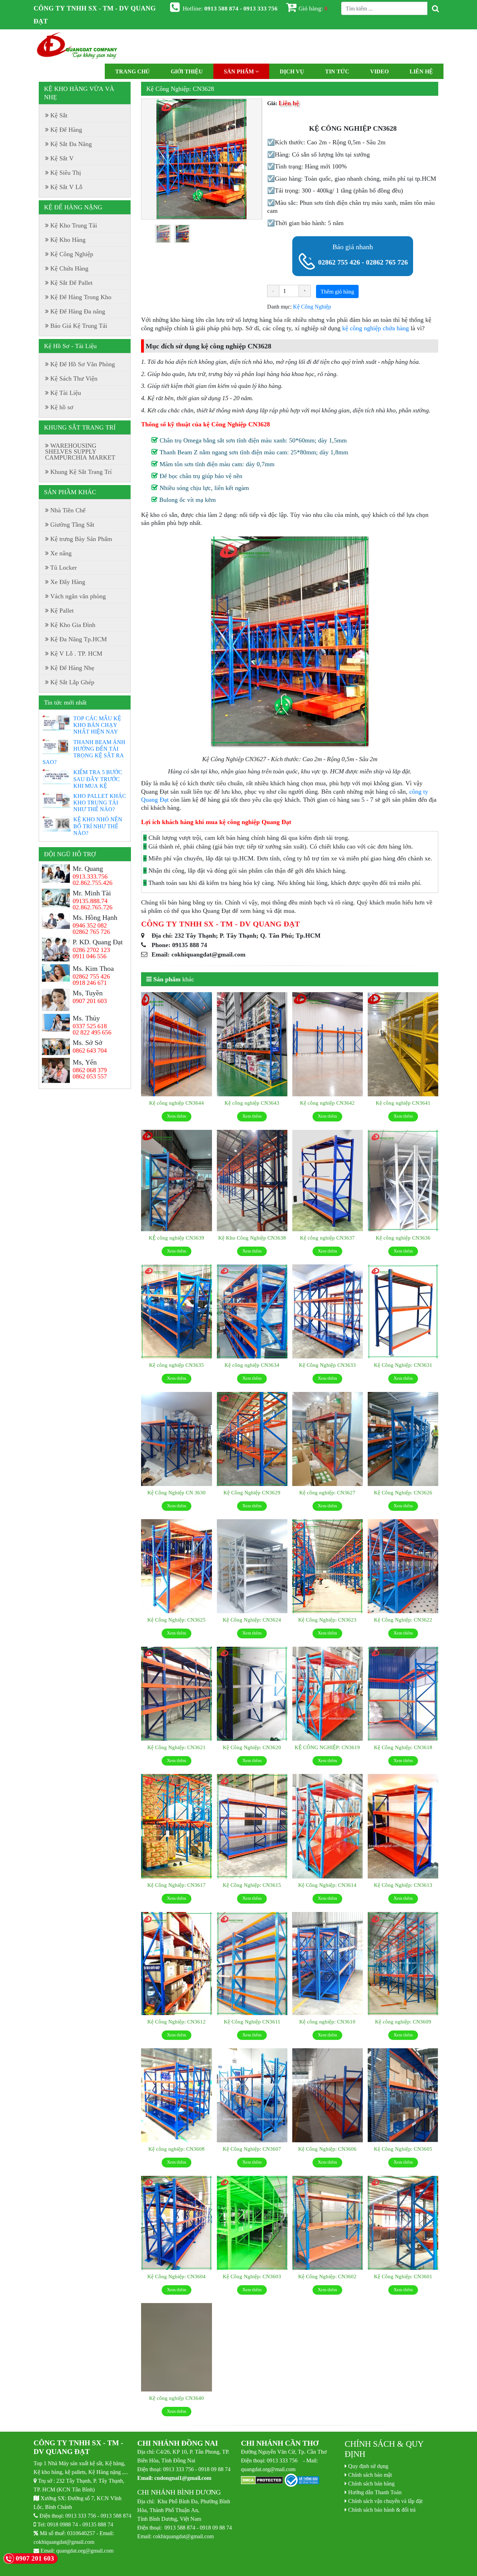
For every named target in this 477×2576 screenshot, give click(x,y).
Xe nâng (61, 553)
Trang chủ (133, 71)
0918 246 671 (90, 983)
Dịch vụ (292, 71)
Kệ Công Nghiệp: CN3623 (327, 1620)
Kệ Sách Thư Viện (74, 378)
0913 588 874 (116, 2516)
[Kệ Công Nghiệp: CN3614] (328, 1826)
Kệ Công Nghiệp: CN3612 (177, 2022)
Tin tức (337, 71)
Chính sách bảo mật (370, 2475)
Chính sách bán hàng (371, 2483)
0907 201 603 (90, 1001)
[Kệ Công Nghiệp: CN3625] (176, 1566)
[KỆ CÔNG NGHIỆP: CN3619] (328, 1694)
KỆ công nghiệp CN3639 (177, 1238)
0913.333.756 (90, 876)
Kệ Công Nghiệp (312, 306)
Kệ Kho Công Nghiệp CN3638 (252, 1238)
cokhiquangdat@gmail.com (64, 2542)
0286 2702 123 (91, 950)
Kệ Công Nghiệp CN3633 (327, 1365)
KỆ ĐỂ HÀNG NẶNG (73, 207)
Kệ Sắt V (62, 158)
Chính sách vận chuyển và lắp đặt (385, 2501)
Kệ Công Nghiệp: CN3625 (177, 1620)
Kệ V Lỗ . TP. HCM (76, 654)
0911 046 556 (90, 956)
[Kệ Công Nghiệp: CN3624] (252, 1566)
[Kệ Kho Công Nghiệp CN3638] (252, 1181)
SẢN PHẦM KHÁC (70, 492)
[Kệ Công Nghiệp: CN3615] (252, 1826)
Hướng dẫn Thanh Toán (375, 2492)
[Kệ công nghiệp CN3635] (176, 1312)
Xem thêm (177, 1116)
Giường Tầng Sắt (72, 525)
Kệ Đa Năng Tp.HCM (79, 639)
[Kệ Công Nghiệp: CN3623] (328, 1566)
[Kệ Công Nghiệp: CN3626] (403, 1439)
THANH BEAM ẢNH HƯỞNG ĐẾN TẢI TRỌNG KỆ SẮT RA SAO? (84, 752)
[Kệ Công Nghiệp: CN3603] (252, 2223)
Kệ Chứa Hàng (69, 268)
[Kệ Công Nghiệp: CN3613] (403, 1826)
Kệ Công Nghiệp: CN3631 (403, 1365)
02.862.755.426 (93, 883)
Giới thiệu (187, 71)
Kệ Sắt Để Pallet (71, 283)
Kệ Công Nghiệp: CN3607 (252, 2149)
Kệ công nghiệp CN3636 (403, 1238)
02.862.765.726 (93, 907)
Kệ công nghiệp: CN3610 (327, 2022)
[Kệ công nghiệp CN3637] (328, 1181)
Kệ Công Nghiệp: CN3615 (252, 1885)
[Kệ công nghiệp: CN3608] (176, 2095)
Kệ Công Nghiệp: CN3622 (403, 1620)
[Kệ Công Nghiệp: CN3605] (403, 2095)
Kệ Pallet (62, 611)
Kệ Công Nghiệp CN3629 (252, 1492)
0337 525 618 (90, 1026)
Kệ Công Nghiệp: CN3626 (403, 1492)
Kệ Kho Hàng (68, 240)
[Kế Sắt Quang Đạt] (77, 46)
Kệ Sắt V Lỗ (66, 187)
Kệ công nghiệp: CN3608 (177, 2149)
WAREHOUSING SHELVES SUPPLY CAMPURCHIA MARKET (80, 452)
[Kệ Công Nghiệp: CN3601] (403, 2223)
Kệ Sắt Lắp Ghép (72, 682)
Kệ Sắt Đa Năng (71, 144)
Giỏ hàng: (313, 8)
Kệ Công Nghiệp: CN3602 (327, 2276)
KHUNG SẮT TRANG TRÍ (80, 427)
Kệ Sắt (59, 115)
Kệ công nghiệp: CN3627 (327, 1492)
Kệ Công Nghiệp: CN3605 (403, 2149)
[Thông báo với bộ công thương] (302, 2481)
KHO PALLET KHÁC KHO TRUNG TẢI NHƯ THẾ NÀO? (100, 802)
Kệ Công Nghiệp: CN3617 (177, 1885)
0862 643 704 (90, 1051)
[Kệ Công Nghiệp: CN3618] (403, 1694)
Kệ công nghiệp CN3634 (252, 1365)
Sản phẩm (240, 71)
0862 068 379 (90, 1070)
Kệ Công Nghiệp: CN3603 (252, 2276)
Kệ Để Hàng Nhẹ (72, 668)
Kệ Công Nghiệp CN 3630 (177, 1492)
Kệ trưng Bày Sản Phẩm (81, 539)
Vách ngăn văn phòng (78, 596)
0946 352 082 (90, 925)
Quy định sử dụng (368, 2466)
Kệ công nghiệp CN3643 (252, 1103)
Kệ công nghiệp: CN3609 (403, 2022)
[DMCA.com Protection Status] (262, 2481)
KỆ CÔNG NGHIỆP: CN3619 (327, 1747)
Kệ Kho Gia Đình (73, 625)
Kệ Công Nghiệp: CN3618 (403, 1747)
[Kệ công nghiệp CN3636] (403, 1181)
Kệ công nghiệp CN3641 (403, 1103)
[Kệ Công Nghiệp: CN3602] (328, 2223)
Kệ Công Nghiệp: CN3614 (327, 1885)
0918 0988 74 (63, 2524)
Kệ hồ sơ (62, 407)
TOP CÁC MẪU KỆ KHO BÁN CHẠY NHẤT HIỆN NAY (97, 725)
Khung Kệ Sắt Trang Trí (81, 472)
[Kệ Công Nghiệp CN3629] (252, 1439)
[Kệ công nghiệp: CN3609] (403, 1964)
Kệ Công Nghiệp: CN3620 (252, 1747)
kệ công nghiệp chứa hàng (376, 328)
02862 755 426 (339, 262)
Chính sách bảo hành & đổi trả (382, 2510)
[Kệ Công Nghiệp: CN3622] (403, 1566)
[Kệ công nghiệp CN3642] (328, 1045)
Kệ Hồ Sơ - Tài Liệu (70, 346)
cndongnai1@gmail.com (183, 2478)
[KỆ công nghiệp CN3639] (176, 1181)
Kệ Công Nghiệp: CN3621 (177, 1747)
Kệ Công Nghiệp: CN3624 (252, 1620)
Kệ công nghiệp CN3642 (327, 1103)
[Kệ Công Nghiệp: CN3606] (328, 2095)
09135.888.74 (90, 901)
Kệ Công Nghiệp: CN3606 (327, 2149)
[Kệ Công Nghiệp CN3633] (328, 1312)
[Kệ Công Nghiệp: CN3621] (176, 1694)
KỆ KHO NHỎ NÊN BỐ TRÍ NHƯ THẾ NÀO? (98, 826)
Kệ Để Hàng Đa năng (78, 311)
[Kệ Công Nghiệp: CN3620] (252, 1694)
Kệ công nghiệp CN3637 (327, 1238)
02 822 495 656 (92, 1032)
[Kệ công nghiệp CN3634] (252, 1312)
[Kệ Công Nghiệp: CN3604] (176, 2223)
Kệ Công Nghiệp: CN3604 (177, 2276)
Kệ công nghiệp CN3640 (177, 2398)
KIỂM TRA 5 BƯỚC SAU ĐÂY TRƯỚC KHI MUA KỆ (98, 779)
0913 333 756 (81, 2516)
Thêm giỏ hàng (337, 291)
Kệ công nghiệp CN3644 (177, 1103)
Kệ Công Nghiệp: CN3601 (403, 2276)
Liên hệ (421, 71)
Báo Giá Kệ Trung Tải (79, 326)
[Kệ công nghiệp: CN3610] (328, 1964)
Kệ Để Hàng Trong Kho (81, 297)
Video (379, 71)
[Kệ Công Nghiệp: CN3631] (403, 1312)
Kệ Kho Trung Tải (74, 225)
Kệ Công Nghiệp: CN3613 (403, 1885)
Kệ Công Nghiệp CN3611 (252, 2022)
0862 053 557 (90, 1076)
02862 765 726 (387, 262)
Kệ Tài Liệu (66, 393)
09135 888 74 (98, 2524)
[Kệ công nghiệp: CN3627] (328, 1439)
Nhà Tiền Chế (68, 510)
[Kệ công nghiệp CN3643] (252, 1045)
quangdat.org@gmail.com (85, 2550)
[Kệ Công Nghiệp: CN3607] (252, 2095)
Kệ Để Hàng (66, 130)
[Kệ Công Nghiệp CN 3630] (176, 1439)
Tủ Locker (64, 568)
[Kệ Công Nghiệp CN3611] (252, 1964)
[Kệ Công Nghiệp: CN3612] (176, 1964)
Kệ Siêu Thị (66, 173)
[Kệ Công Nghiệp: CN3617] (176, 1826)
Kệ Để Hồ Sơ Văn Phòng (83, 364)
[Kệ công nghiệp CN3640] (176, 2347)
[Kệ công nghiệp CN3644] (176, 1045)
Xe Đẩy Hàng (68, 582)
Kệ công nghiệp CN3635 (177, 1365)
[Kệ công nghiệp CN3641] (403, 1045)
